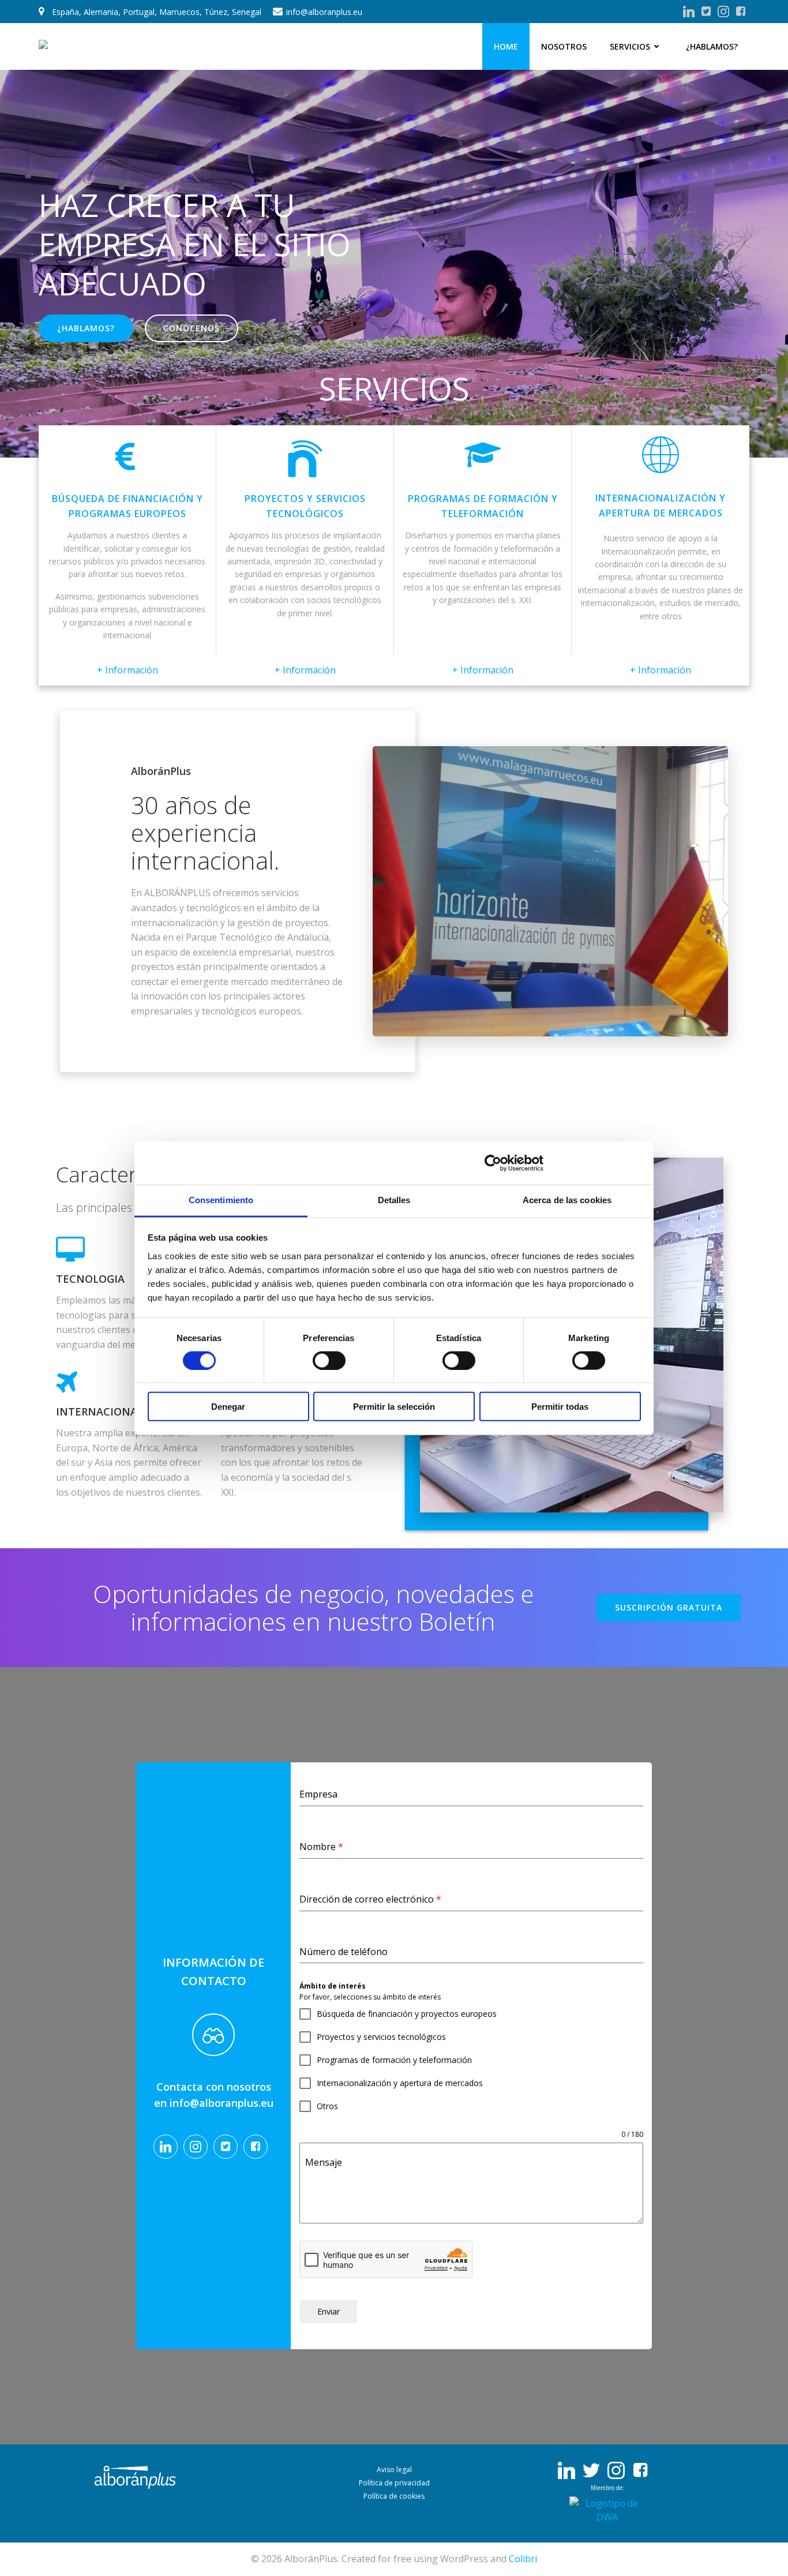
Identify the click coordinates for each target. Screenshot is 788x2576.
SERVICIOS (630, 46)
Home (506, 46)
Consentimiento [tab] (221, 1200)
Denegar (228, 1407)
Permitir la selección (394, 1407)
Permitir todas (560, 1407)
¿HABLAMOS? (712, 46)
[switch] (329, 1359)
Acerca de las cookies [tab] (567, 1200)
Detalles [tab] (394, 1200)
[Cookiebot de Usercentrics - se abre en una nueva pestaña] (493, 1163)
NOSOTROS (564, 46)
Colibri (523, 2559)
